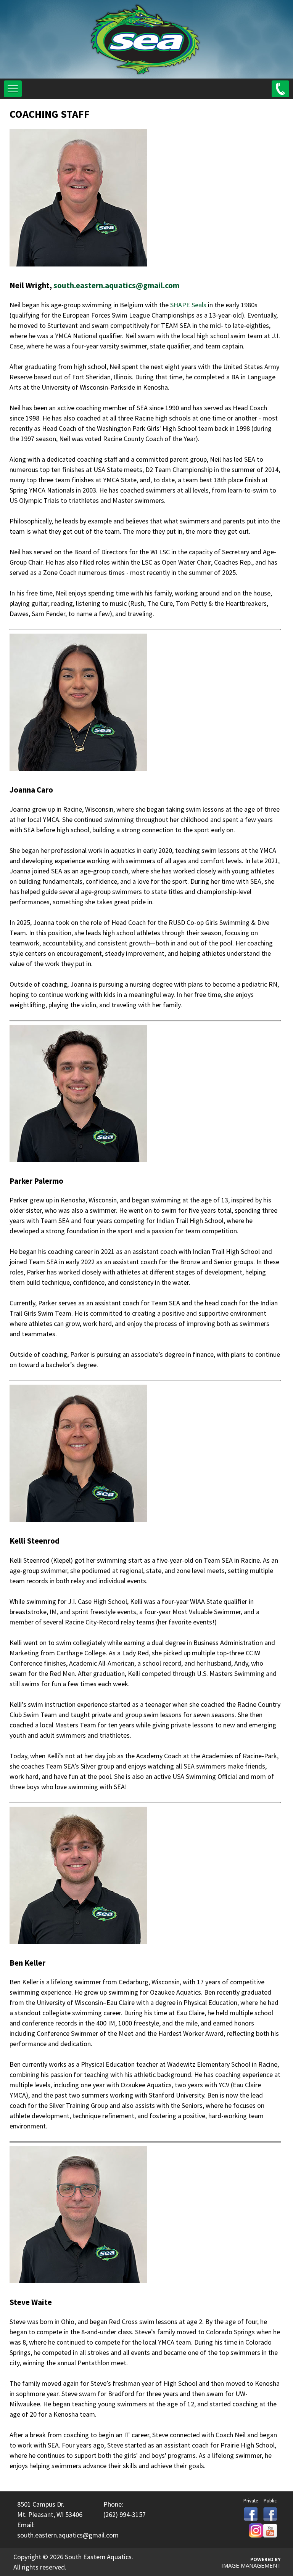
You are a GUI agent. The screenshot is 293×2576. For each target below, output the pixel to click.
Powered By (266, 2559)
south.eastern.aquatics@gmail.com (116, 285)
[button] (13, 89)
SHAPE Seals (188, 305)
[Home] (145, 73)
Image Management (251, 2565)
